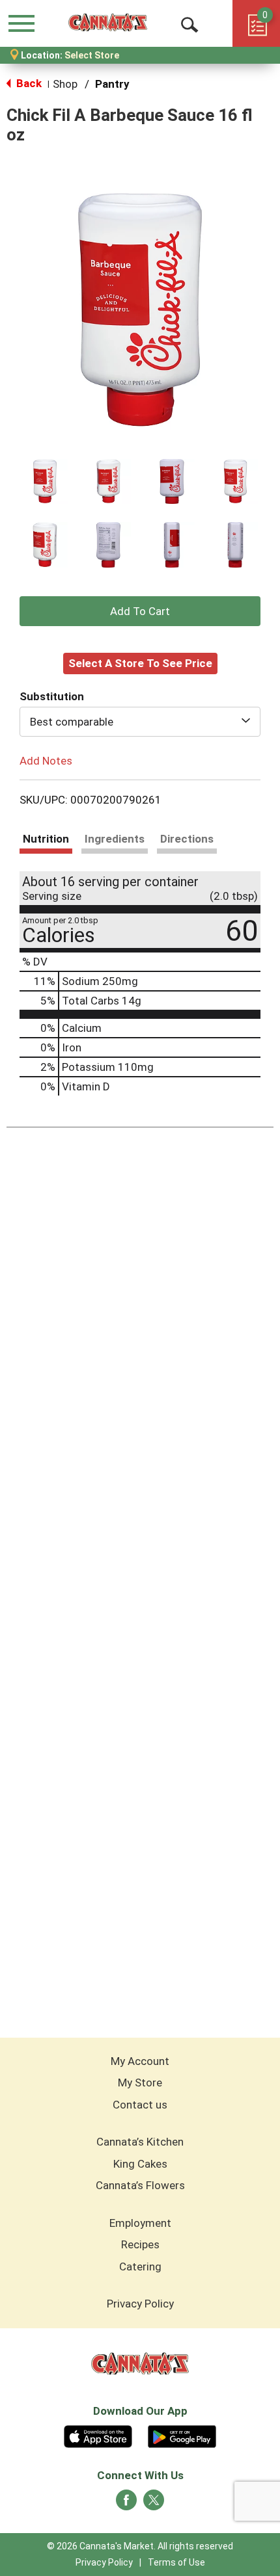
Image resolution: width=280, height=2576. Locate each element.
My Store (140, 2083)
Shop (65, 84)
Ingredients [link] (115, 839)
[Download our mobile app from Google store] (182, 2435)
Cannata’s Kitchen (140, 2142)
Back (28, 83)
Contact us (140, 2105)
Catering (140, 2267)
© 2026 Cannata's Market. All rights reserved (140, 2546)
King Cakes (140, 2164)
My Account (140, 2061)
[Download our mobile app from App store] (98, 2435)
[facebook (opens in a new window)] (126, 2504)
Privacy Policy (140, 2304)
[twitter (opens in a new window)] (154, 2504)
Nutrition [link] (46, 839)
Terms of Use (176, 2562)
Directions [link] (187, 839)
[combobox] (140, 722)
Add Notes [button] (46, 760)
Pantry (112, 84)
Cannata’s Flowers (140, 2185)
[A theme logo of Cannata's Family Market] (108, 23)
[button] (45, 482)
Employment (140, 2223)
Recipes (140, 2244)
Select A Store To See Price (140, 663)
